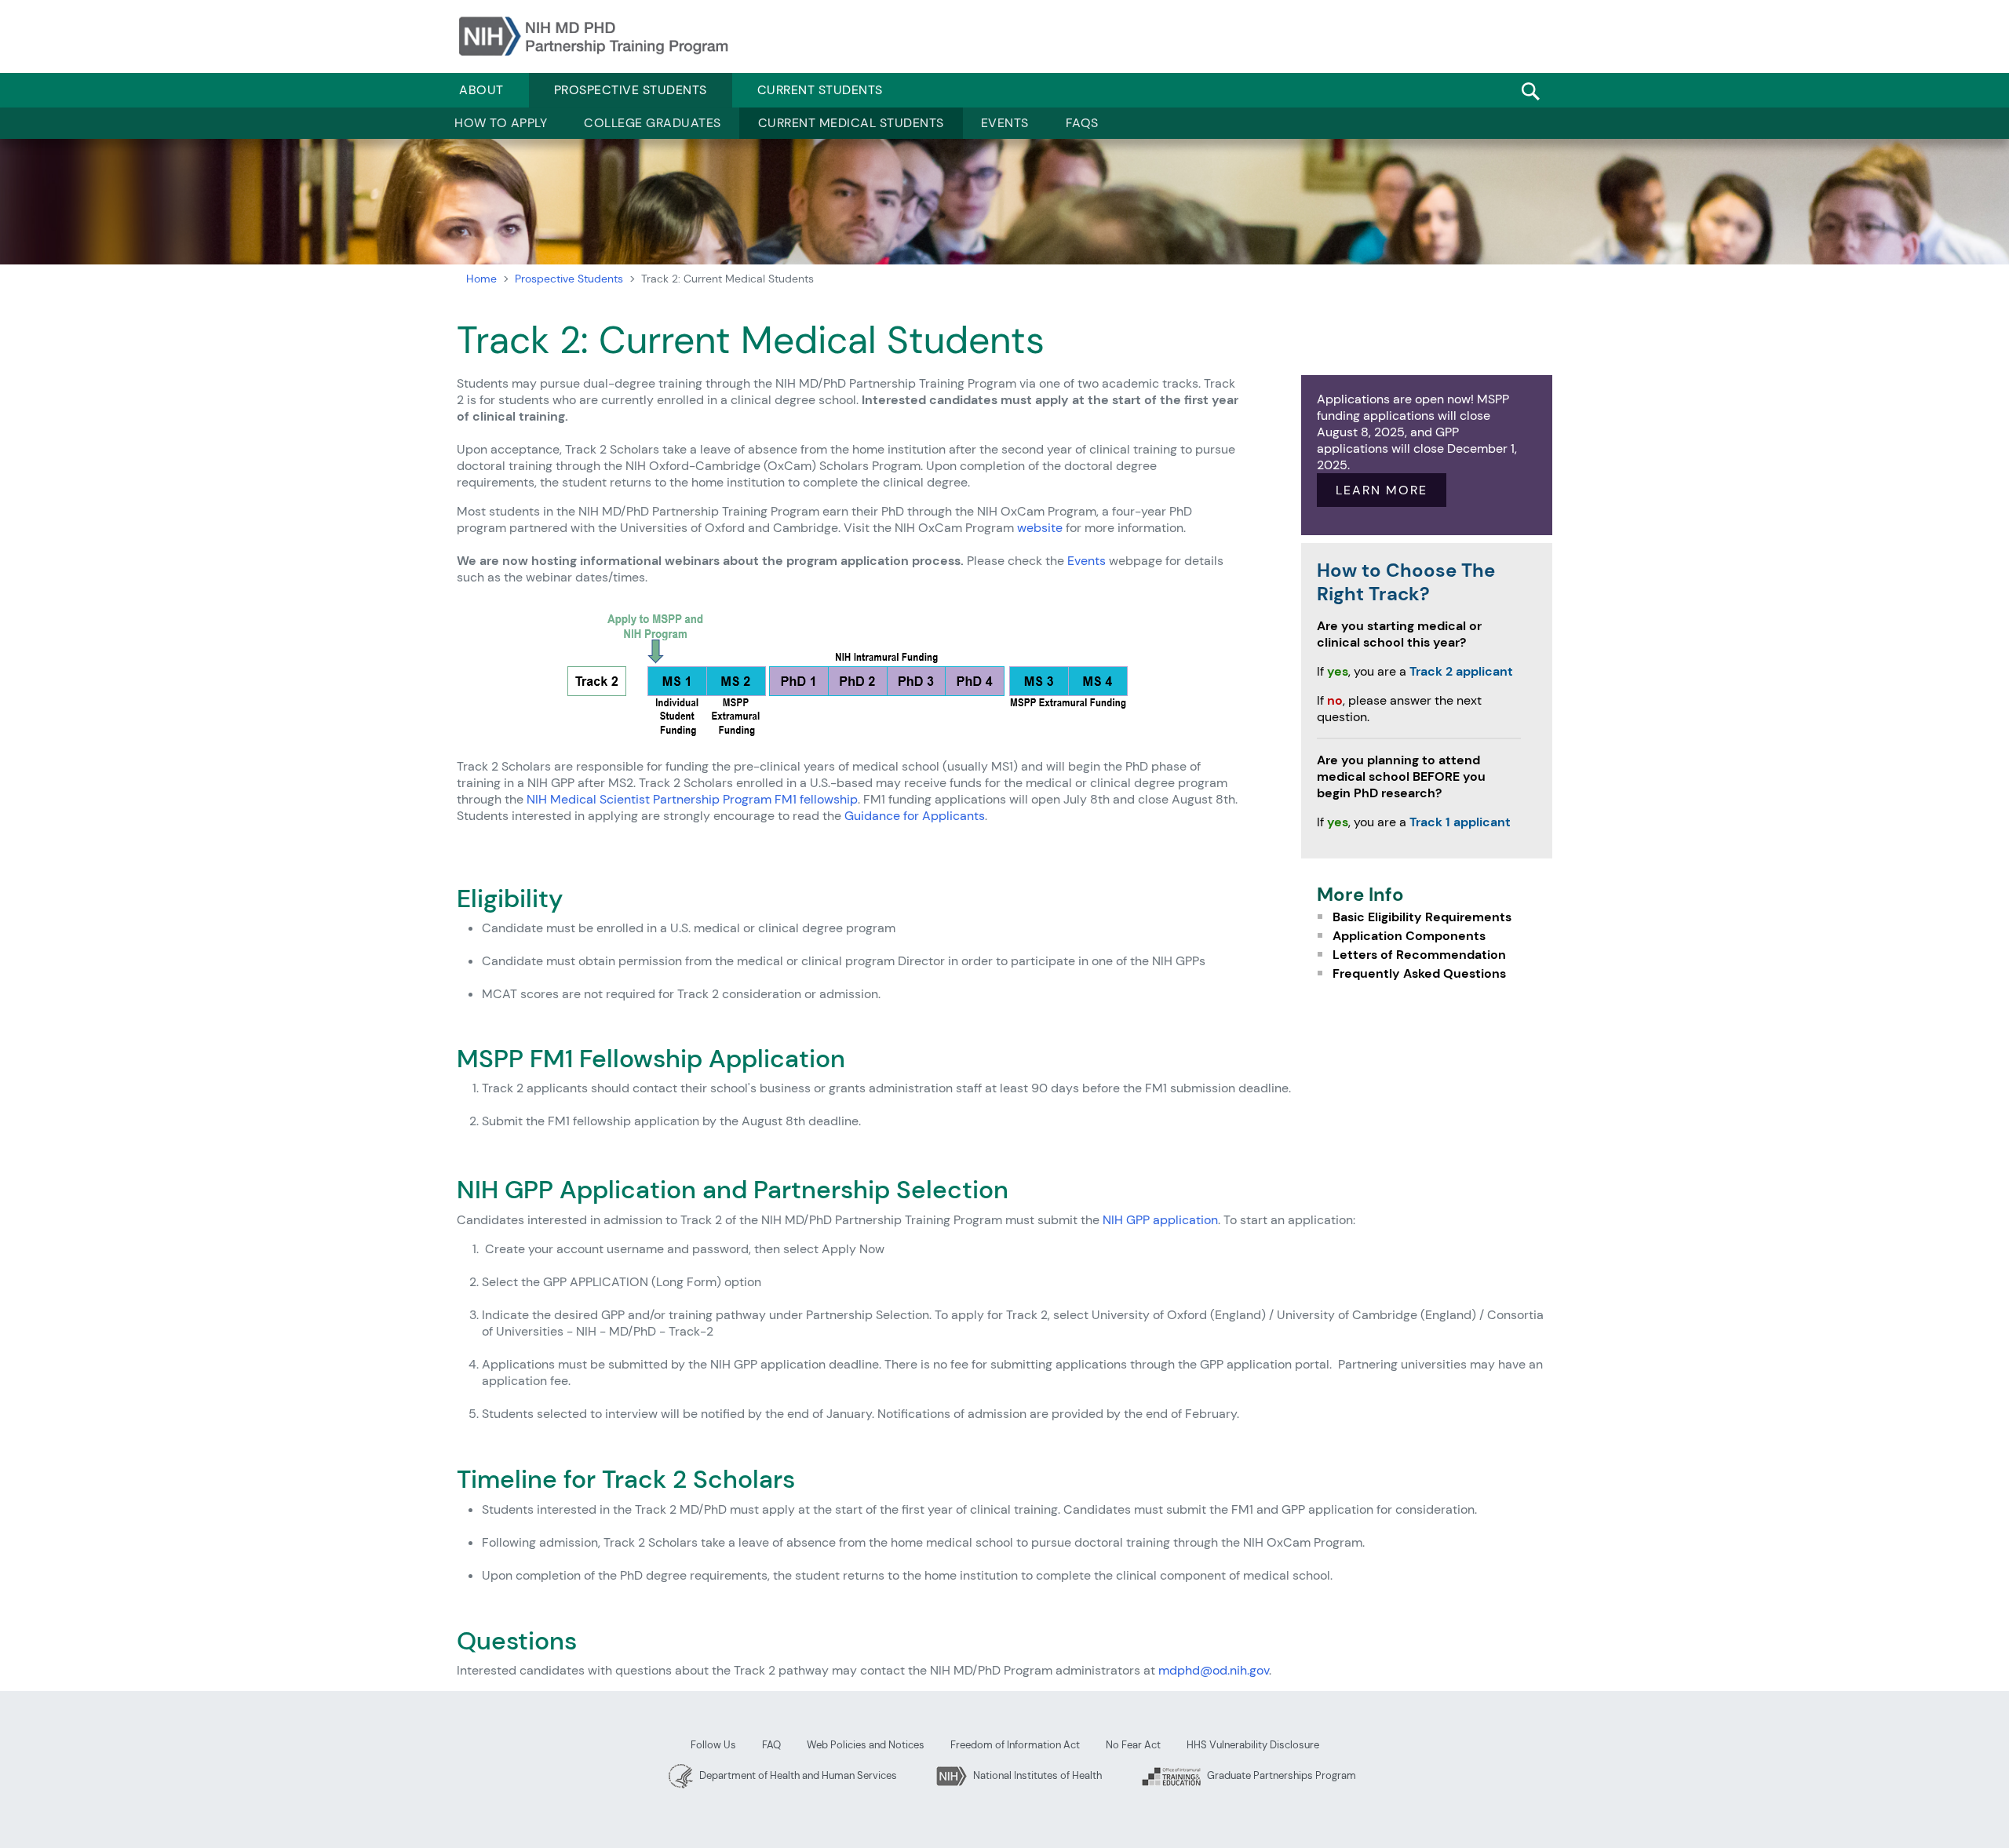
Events (1005, 123)
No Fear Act (1133, 1745)
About (481, 90)
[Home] (594, 36)
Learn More (1382, 490)
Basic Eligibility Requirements (1422, 917)
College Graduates (653, 123)
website (1040, 528)
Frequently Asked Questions (1419, 973)
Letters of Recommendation (1419, 955)
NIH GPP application (1160, 1220)
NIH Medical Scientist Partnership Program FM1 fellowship (692, 799)
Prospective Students (631, 90)
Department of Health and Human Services (797, 1775)
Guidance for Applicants (915, 816)
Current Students (820, 90)
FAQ (771, 1745)
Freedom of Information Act (1015, 1745)
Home (481, 279)
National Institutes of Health (1036, 1775)
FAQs (1082, 123)
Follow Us (713, 1745)
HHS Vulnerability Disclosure (1253, 1745)
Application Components (1409, 936)
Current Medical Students (851, 123)
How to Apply (501, 123)
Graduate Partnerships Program (1280, 1775)
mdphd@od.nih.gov (1214, 1670)
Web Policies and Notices (866, 1745)
